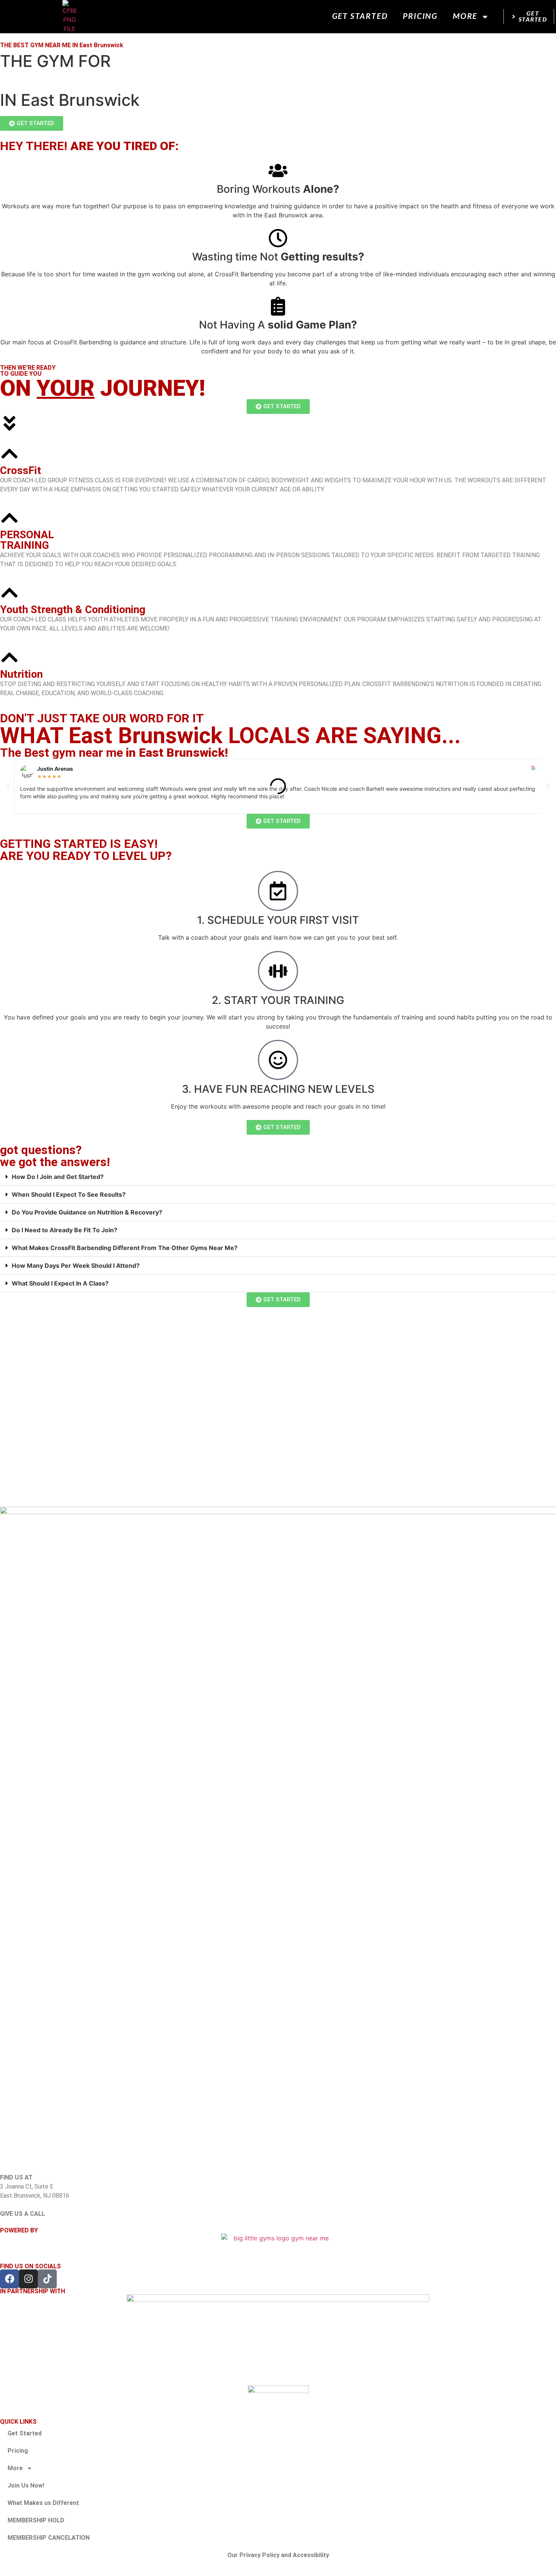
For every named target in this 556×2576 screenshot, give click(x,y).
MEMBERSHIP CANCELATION (49, 2538)
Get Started (360, 16)
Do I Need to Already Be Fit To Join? (64, 1230)
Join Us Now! (26, 2485)
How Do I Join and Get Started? (58, 1177)
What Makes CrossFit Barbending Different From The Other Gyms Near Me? (125, 1248)
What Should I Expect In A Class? (60, 1283)
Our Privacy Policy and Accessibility (278, 2555)
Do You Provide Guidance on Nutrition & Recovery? (87, 1212)
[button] (9, 786)
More (465, 16)
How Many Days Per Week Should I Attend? (76, 1266)
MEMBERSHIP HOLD (36, 2520)
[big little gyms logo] (278, 2244)
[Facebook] (9, 2279)
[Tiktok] (47, 2279)
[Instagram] (28, 2279)
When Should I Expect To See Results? (69, 1194)
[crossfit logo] (278, 2398)
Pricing (420, 16)
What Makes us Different (43, 2503)
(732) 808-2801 (21, 2223)
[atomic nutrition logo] (278, 2340)
